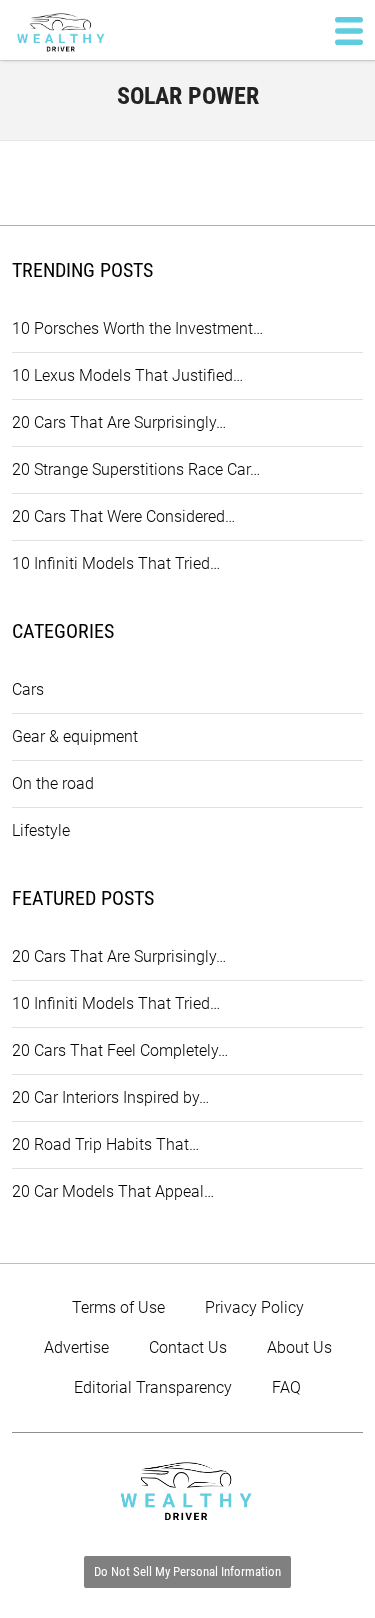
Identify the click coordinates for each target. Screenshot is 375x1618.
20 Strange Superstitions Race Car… (136, 469)
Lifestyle (41, 830)
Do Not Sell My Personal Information (187, 1571)
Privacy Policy (254, 1307)
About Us (299, 1347)
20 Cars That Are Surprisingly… (119, 422)
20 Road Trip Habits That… (105, 1144)
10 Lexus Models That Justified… (127, 375)
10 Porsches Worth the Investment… (137, 328)
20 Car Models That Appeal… (113, 1191)
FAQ (286, 1387)
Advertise (76, 1347)
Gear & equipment (75, 736)
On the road (53, 783)
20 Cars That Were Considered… (123, 516)
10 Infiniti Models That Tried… (116, 563)
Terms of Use (118, 1307)
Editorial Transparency (153, 1387)
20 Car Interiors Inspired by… (110, 1097)
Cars (28, 689)
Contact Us (188, 1347)
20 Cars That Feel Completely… (120, 1050)
